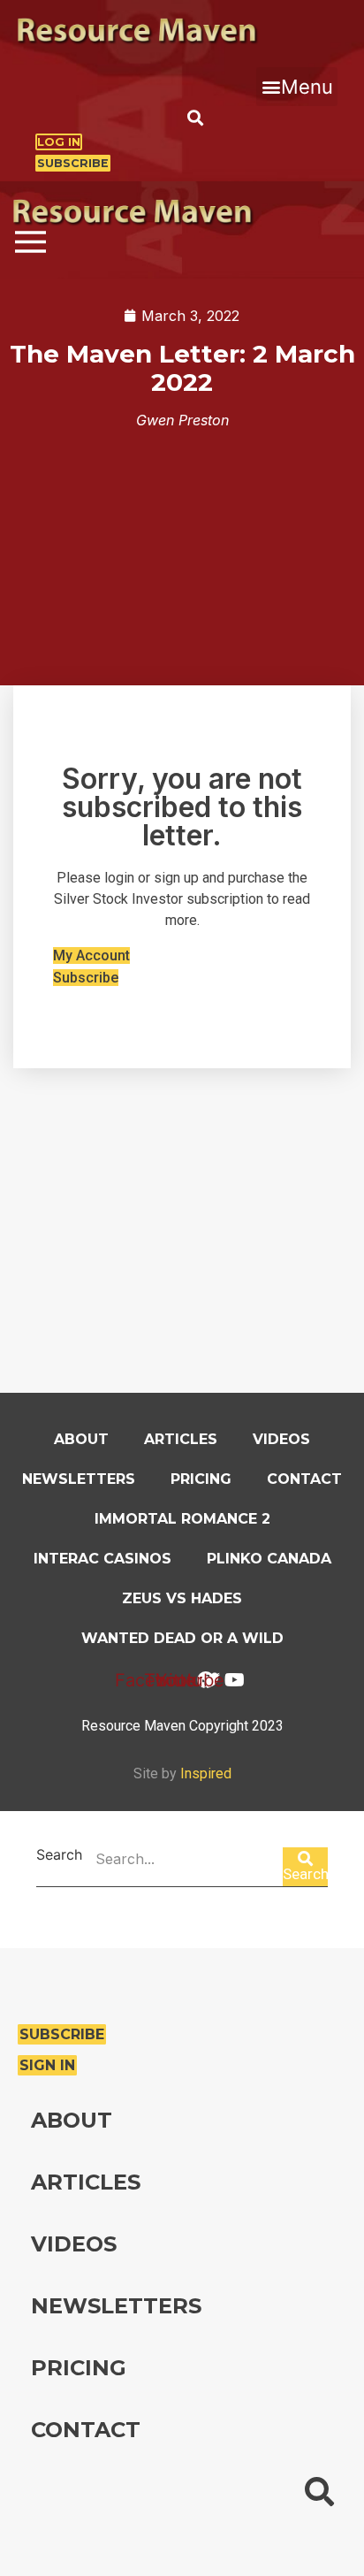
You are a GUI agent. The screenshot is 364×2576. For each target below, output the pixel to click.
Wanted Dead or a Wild (182, 1638)
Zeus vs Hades (182, 1598)
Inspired (206, 1773)
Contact (304, 1479)
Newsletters (79, 1479)
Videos (281, 1439)
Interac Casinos (102, 1559)
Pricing (201, 1479)
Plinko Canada (269, 1559)
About (81, 1439)
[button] (297, 87)
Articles (181, 1439)
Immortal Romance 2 (182, 1519)
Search (59, 1855)
